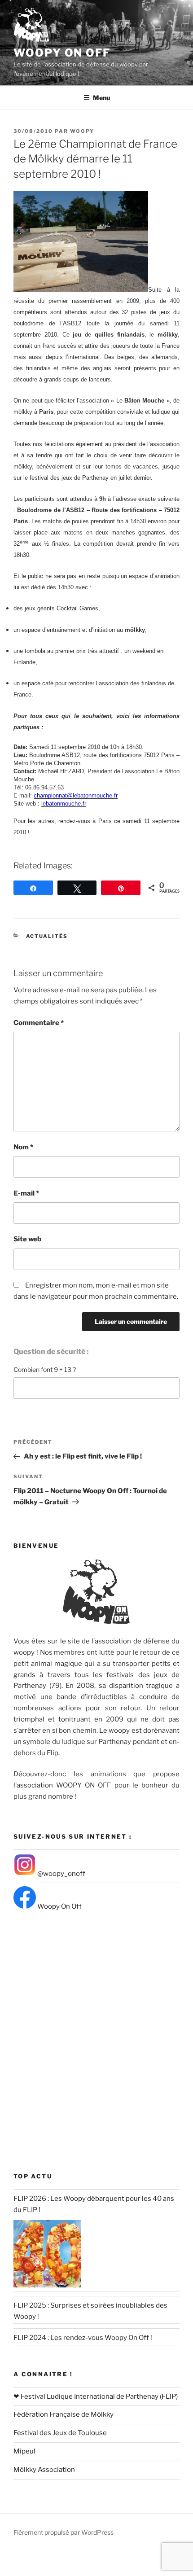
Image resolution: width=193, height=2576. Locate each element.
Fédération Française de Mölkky (64, 2414)
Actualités (47, 936)
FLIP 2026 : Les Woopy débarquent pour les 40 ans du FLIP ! (94, 2204)
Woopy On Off (62, 53)
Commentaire (39, 1023)
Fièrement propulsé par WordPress (64, 2532)
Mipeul (24, 2451)
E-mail (26, 1193)
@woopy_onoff (61, 1874)
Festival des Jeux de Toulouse (60, 2433)
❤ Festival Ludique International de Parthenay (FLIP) (96, 2396)
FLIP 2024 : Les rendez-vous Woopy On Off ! (83, 2338)
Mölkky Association (44, 2470)
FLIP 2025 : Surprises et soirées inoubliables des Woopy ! (90, 2311)
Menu (101, 98)
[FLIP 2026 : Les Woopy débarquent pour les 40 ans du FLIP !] (47, 2254)
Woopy (82, 131)
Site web (27, 1239)
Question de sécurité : (51, 1352)
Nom (23, 1147)
